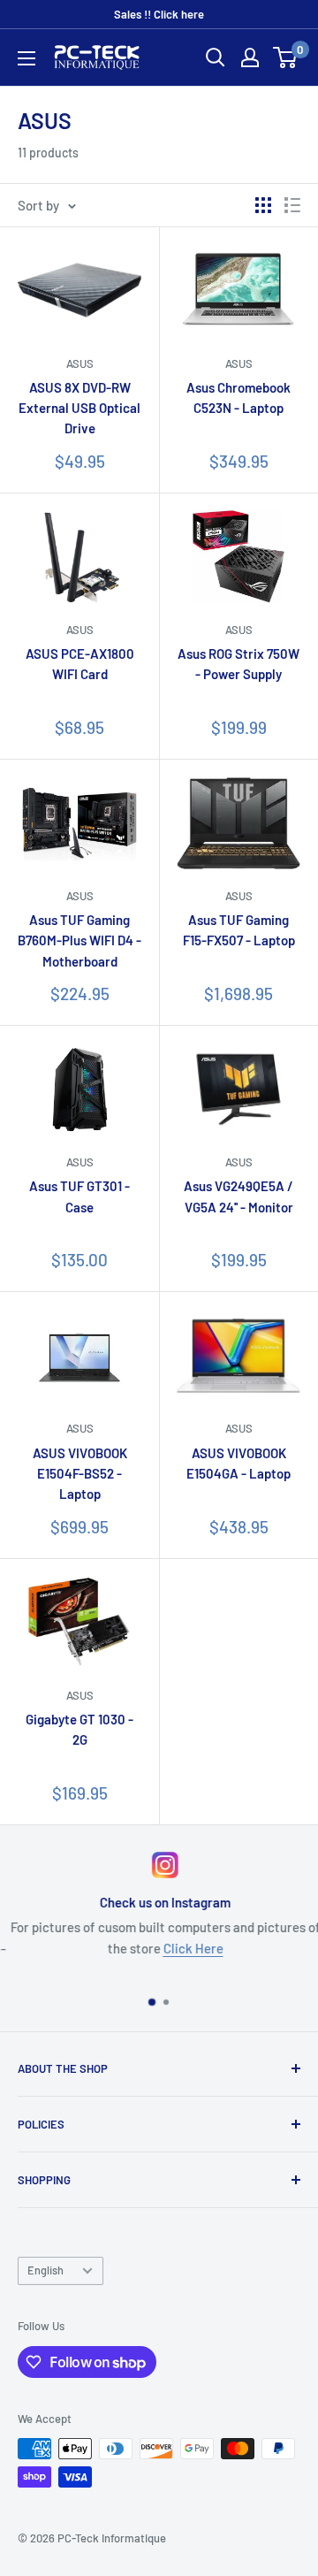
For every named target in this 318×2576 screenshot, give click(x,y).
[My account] (250, 57)
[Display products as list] (292, 205)
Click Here (187, 1948)
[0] (286, 57)
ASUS (80, 363)
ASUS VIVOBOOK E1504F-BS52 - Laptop (80, 1474)
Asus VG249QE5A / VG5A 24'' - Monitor (238, 1196)
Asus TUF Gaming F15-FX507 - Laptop (239, 930)
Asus (239, 896)
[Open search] (216, 57)
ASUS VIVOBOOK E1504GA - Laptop (238, 1463)
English (45, 2270)
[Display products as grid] (263, 205)
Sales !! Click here (159, 14)
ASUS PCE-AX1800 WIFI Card (80, 664)
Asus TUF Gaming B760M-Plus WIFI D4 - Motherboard (79, 940)
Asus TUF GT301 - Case (79, 1196)
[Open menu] (26, 58)
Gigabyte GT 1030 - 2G (79, 1729)
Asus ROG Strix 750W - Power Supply (238, 664)
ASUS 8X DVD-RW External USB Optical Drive (79, 408)
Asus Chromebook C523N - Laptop (238, 397)
